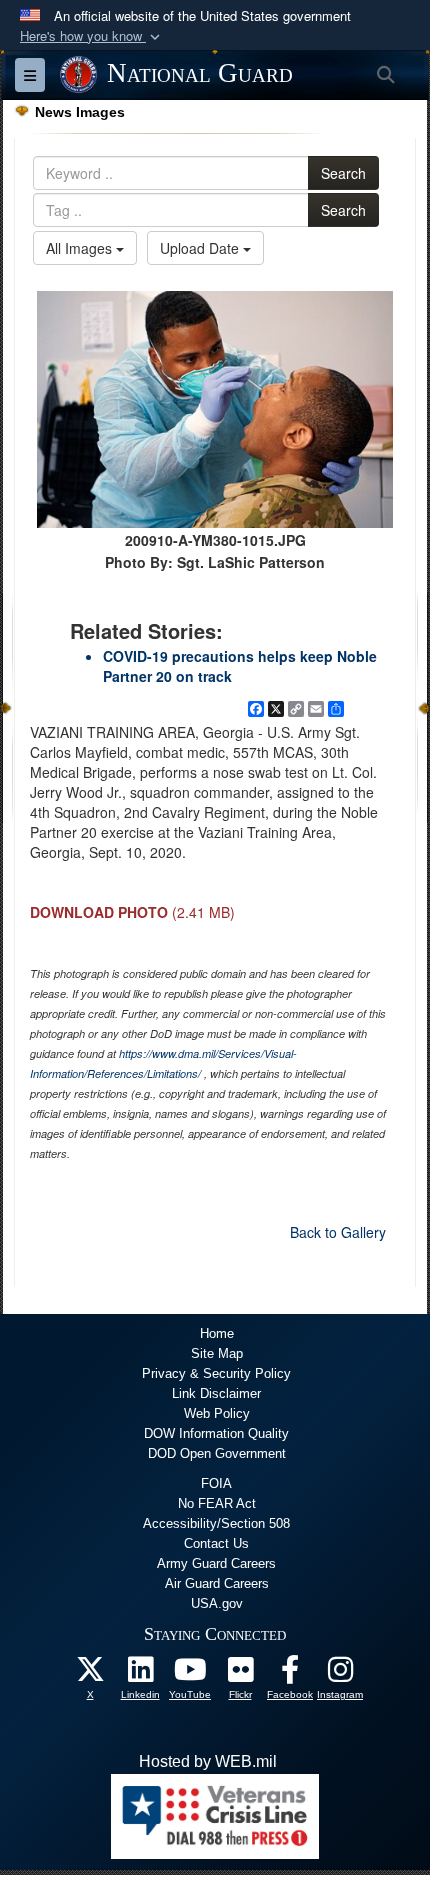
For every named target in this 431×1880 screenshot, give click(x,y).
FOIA (216, 1483)
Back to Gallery (338, 1232)
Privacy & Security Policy (216, 1373)
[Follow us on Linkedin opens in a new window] (140, 1674)
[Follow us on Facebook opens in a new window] (290, 1674)
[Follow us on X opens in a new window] (90, 1674)
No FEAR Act (217, 1503)
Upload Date (201, 248)
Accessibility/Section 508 (216, 1523)
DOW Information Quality (216, 1433)
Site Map (217, 1353)
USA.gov (217, 1603)
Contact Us (216, 1543)
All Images (81, 248)
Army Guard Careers (216, 1563)
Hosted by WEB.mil (208, 1761)
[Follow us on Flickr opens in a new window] (240, 1674)
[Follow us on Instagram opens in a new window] (340, 1674)
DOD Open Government (217, 1453)
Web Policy (217, 1413)
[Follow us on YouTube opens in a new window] (190, 1674)
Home (217, 1333)
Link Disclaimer (216, 1393)
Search (343, 173)
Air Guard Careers (217, 1583)
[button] (92, 36)
